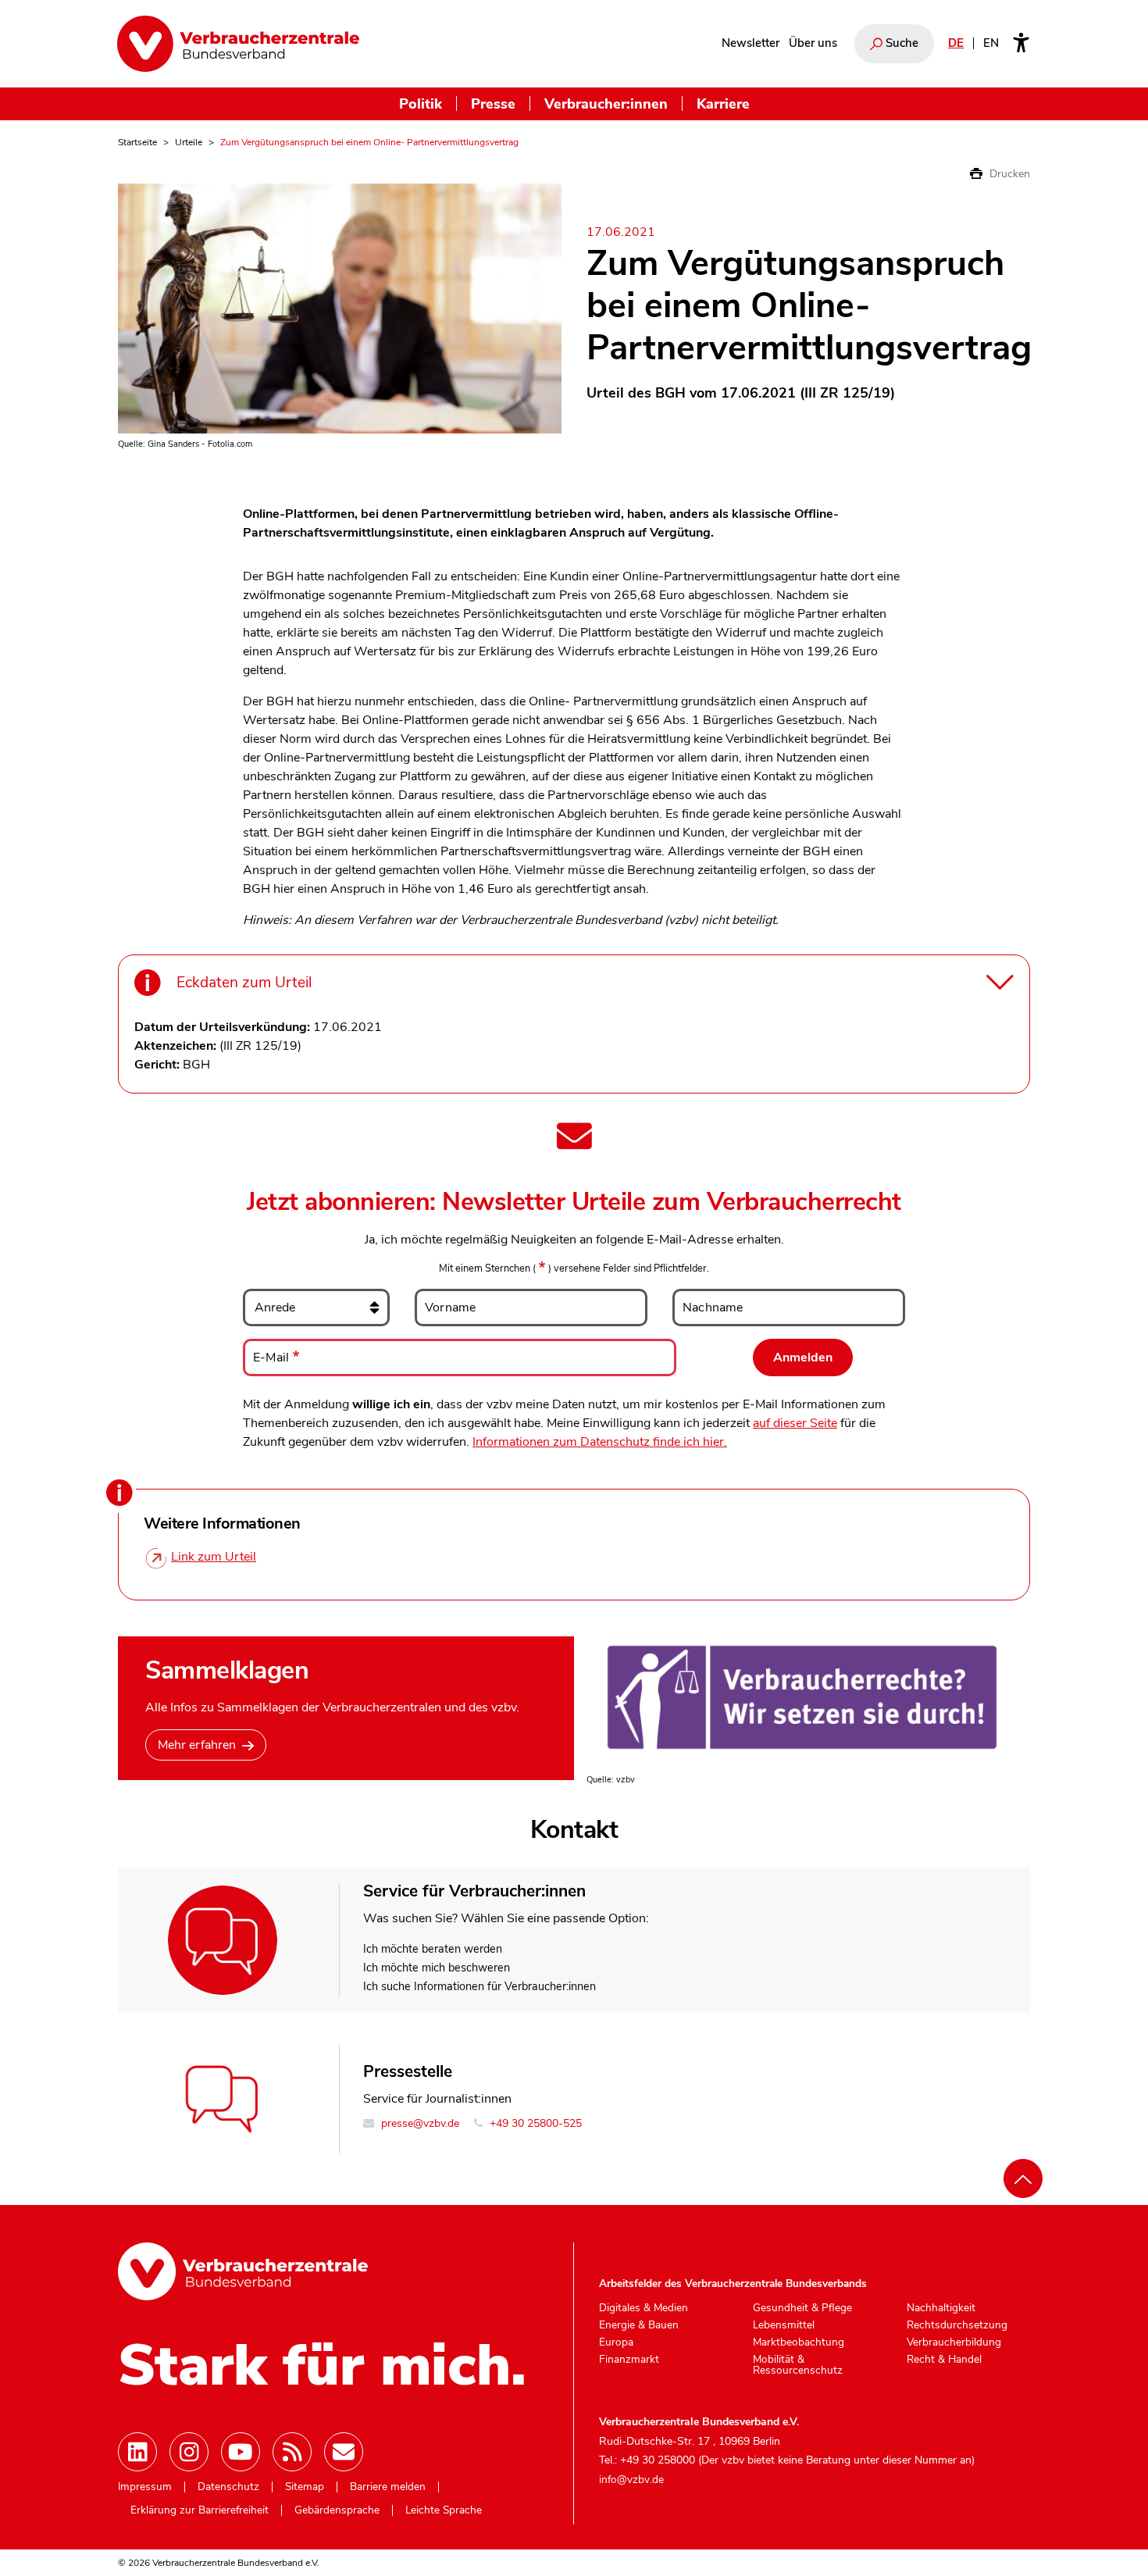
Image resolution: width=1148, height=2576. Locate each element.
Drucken (1008, 174)
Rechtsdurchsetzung (957, 2325)
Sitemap (305, 2487)
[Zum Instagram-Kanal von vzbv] (189, 2452)
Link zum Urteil (214, 1557)
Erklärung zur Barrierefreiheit (200, 2510)
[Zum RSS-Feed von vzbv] (292, 2452)
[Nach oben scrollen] (1023, 2178)
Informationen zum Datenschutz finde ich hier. (600, 1442)
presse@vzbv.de (419, 2123)
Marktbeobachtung (799, 2342)
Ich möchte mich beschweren (437, 1968)
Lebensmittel (784, 2325)
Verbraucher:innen (606, 103)
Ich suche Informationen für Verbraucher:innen (480, 1986)
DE (956, 43)
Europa (616, 2342)
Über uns (813, 43)
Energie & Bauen (639, 2325)
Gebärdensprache (337, 2510)
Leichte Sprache (444, 2510)
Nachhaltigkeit (941, 2308)
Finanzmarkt (629, 2360)
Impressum (145, 2487)
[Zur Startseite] (238, 44)
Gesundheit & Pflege (802, 2308)
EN (991, 43)
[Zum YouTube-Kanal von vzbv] (241, 2452)
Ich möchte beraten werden (433, 1949)
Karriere (723, 103)
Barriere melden (388, 2487)
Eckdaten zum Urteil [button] (244, 983)
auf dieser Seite (795, 1423)
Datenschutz (228, 2487)
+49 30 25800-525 (534, 2123)
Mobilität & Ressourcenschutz (798, 2365)
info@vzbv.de (631, 2480)
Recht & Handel (944, 2360)
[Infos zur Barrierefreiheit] (1021, 44)
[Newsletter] (344, 2452)
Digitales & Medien (644, 2308)
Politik (421, 103)
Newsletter (750, 43)
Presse (493, 103)
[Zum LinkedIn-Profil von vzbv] (137, 2452)
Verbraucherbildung (954, 2342)
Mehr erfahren (197, 1745)
